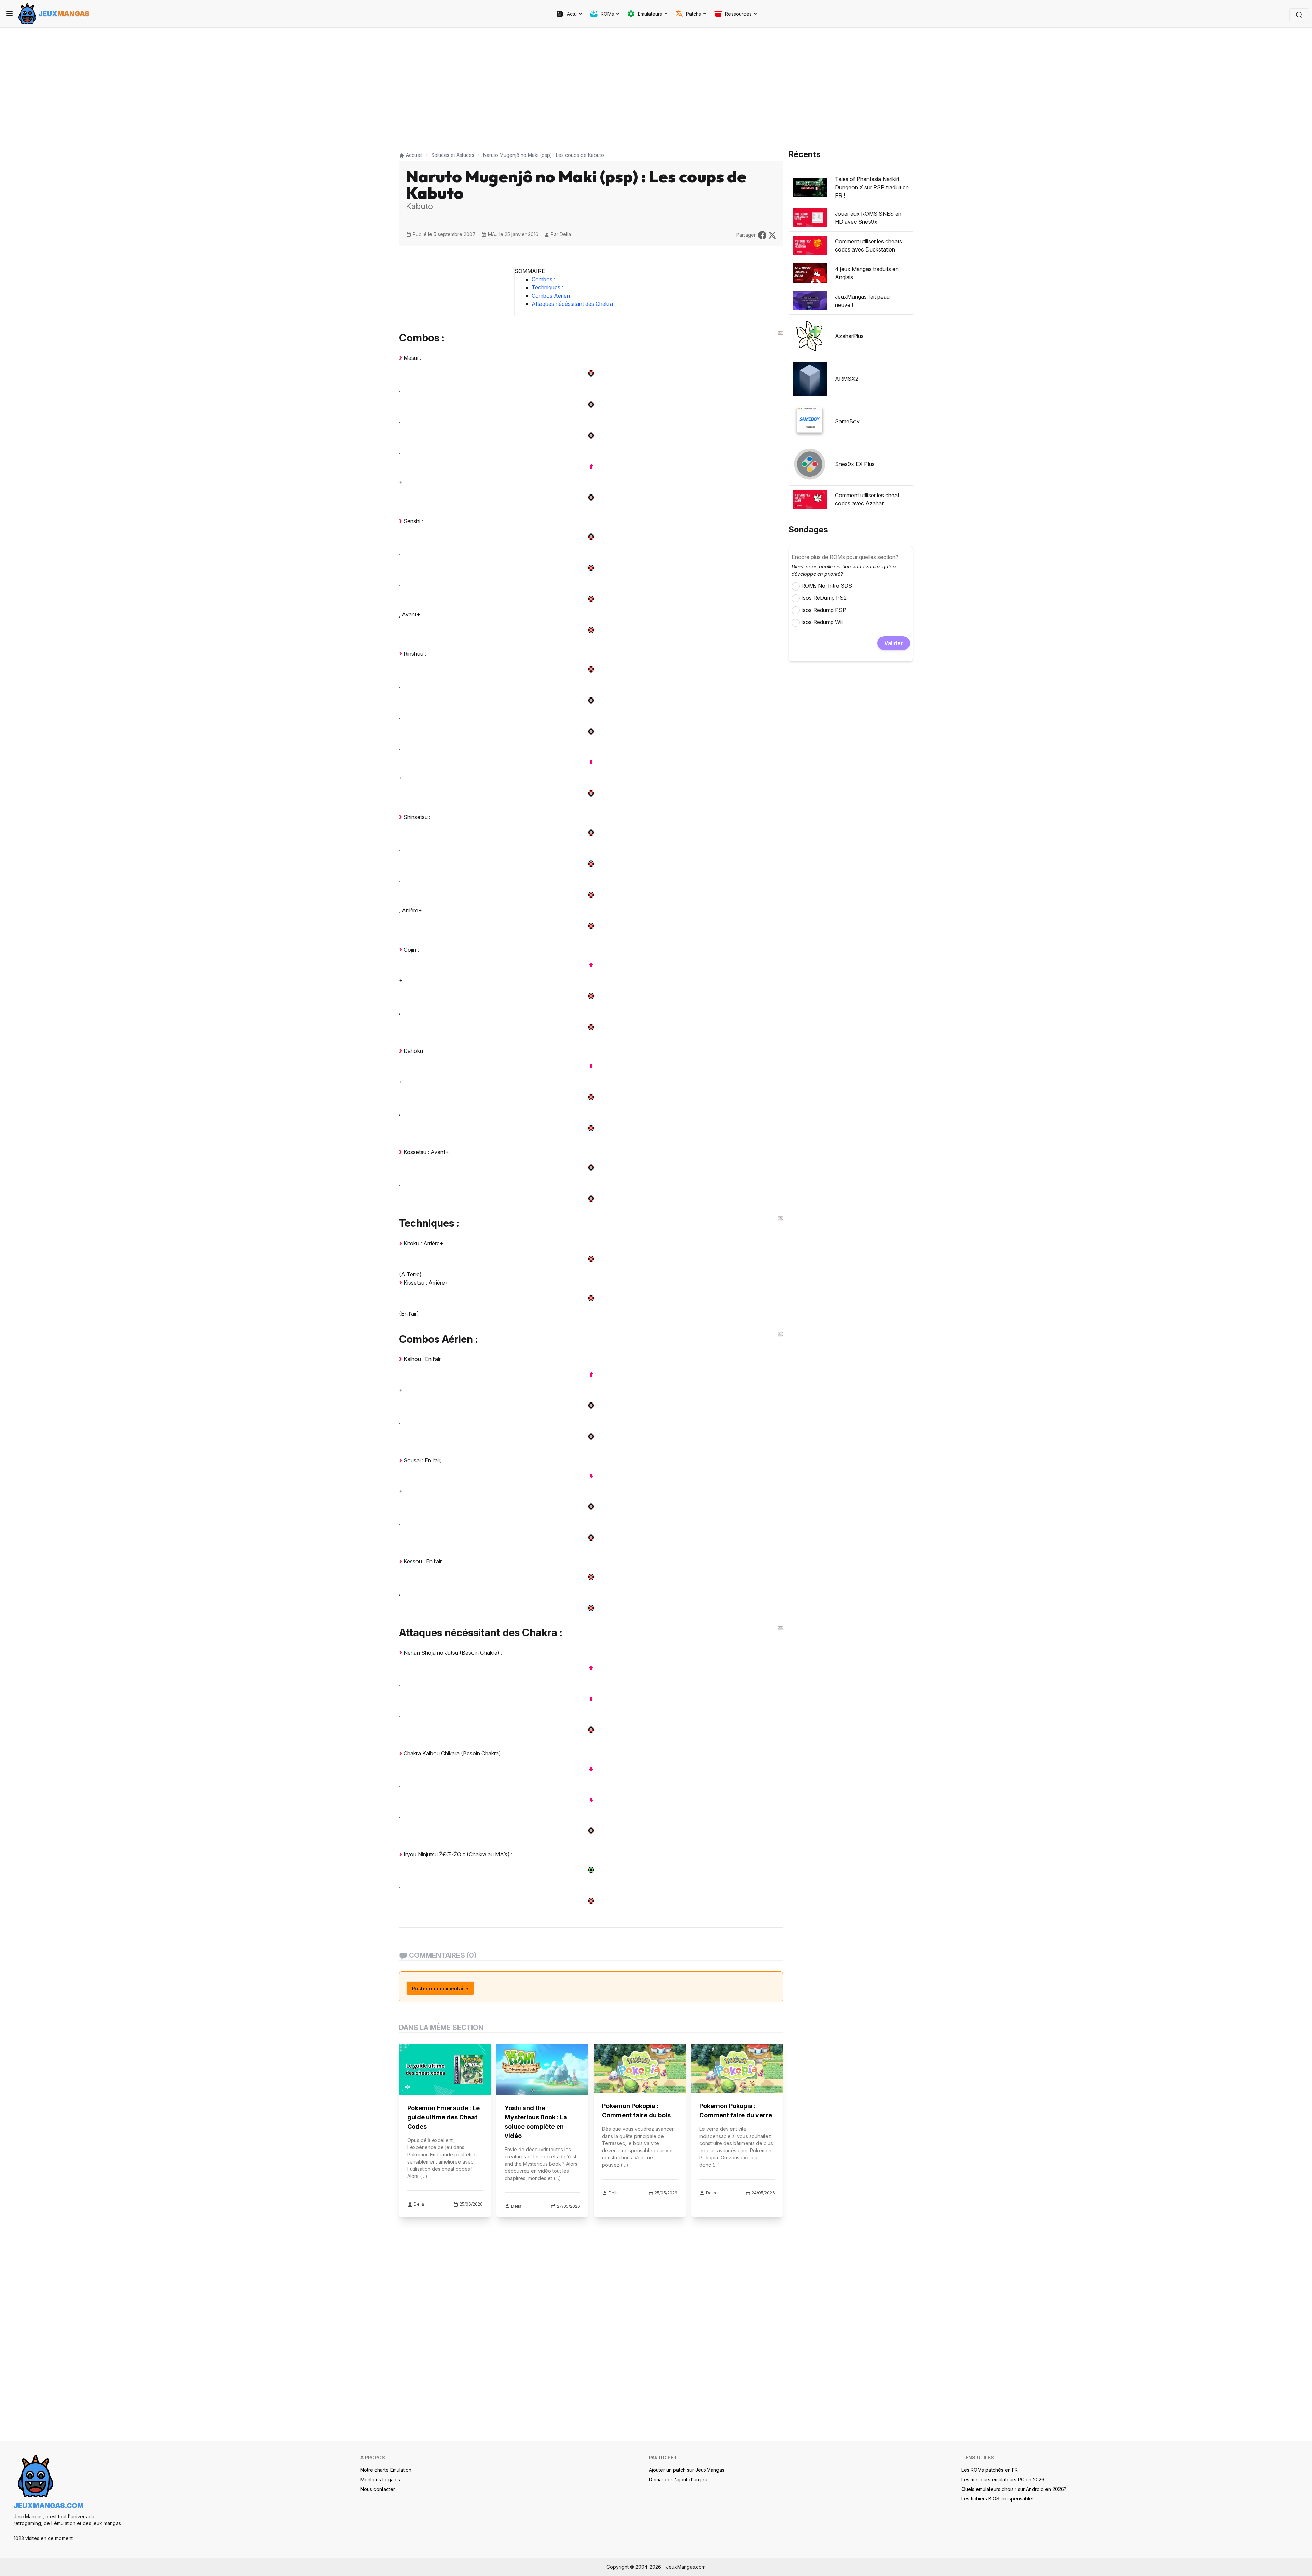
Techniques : (547, 287)
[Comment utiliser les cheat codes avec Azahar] (810, 499)
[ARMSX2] (810, 379)
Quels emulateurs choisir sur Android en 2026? (1014, 2489)
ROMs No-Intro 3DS (827, 586)
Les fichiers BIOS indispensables (998, 2499)
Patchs (694, 14)
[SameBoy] (810, 421)
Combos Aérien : (552, 296)
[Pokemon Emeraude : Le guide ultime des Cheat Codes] (445, 2069)
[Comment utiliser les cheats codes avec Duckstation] (810, 245)
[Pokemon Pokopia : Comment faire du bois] (640, 2068)
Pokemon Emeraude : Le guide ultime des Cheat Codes (443, 2117)
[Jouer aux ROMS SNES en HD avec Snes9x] (810, 218)
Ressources (738, 14)
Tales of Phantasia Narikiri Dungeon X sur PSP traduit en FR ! (872, 187)
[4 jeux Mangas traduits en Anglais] (810, 273)
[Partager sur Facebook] (763, 234)
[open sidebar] (10, 14)
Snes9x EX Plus (855, 464)
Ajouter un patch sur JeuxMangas (687, 2470)
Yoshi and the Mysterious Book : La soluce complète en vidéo (536, 2122)
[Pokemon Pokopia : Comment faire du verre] (737, 2068)
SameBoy (847, 421)
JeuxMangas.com (49, 2506)
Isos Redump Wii (822, 622)
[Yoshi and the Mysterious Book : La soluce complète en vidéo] (542, 2069)
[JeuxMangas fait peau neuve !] (810, 301)
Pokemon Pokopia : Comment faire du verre (736, 2111)
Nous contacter (378, 2489)
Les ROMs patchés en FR (990, 2470)
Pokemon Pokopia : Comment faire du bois (636, 2111)
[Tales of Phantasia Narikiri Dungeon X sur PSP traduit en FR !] (810, 187)
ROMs (607, 14)
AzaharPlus (849, 336)
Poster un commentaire (440, 1988)
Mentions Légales (380, 2479)
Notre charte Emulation (386, 2470)
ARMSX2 (847, 379)
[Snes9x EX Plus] (810, 464)
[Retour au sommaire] (780, 333)
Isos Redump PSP (824, 610)
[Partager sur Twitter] (772, 234)
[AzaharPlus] (810, 336)
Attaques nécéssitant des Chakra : (574, 304)
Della (565, 234)
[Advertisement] (591, 86)
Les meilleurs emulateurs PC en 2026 (1003, 2479)
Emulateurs (650, 14)
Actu (572, 14)
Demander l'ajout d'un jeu (678, 2479)
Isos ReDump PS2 (824, 598)
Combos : (543, 279)
